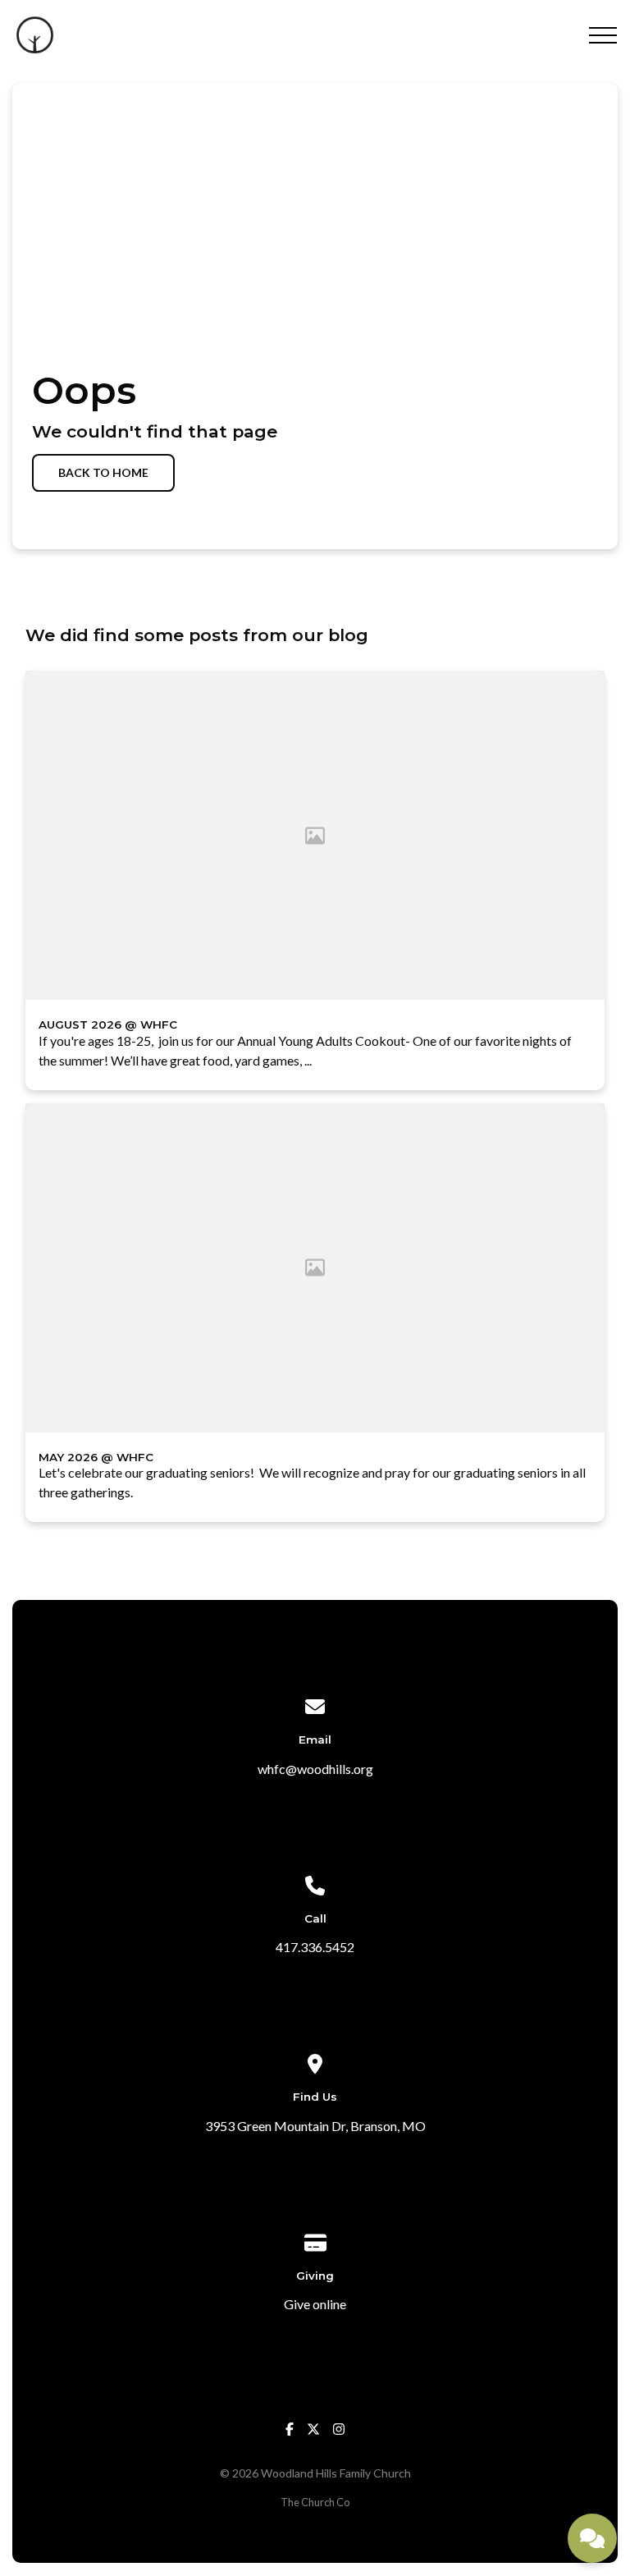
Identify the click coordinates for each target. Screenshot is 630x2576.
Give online (315, 2304)
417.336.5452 (315, 1947)
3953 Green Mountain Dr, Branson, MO (315, 2126)
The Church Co (315, 2502)
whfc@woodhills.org (315, 1769)
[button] (603, 35)
